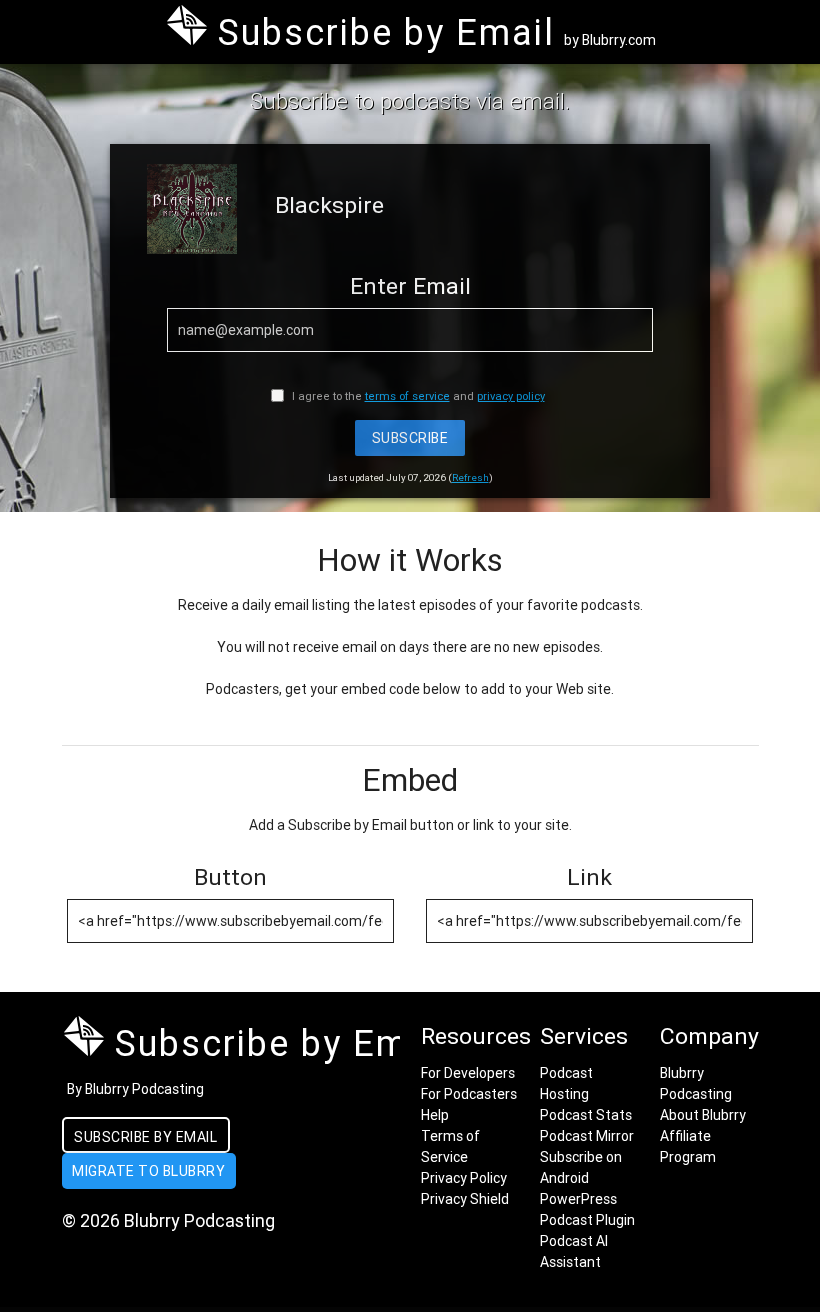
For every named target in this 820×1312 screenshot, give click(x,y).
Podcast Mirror (587, 1136)
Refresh (470, 477)
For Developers (468, 1073)
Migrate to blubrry (148, 1171)
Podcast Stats (586, 1115)
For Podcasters (469, 1094)
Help (435, 1115)
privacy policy (511, 396)
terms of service (407, 396)
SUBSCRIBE (410, 438)
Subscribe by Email (145, 1137)
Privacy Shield (465, 1199)
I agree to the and (417, 396)
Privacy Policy (464, 1178)
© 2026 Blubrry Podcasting (168, 1220)
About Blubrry (703, 1115)
